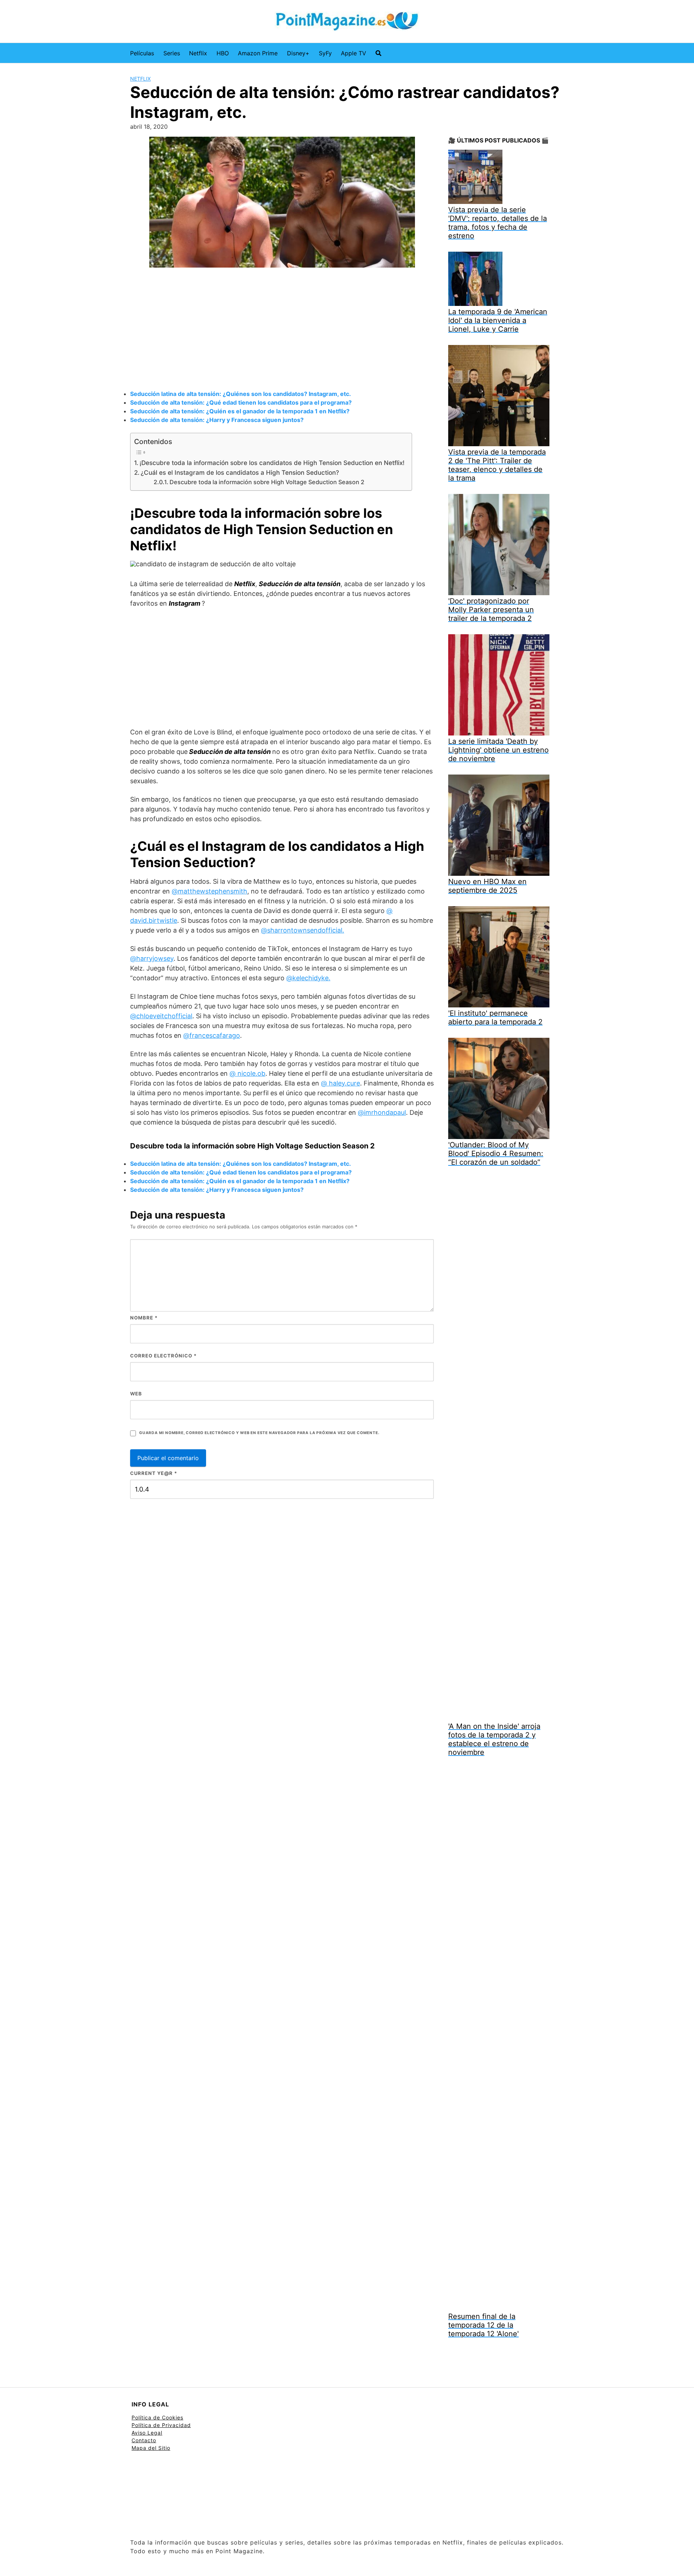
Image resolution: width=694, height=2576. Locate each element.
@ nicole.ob (247, 1073)
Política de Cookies (157, 2417)
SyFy (325, 53)
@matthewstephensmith (209, 891)
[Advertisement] (282, 330)
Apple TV (354, 53)
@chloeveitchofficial (161, 1016)
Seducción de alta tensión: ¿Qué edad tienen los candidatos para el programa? (241, 402)
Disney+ (298, 53)
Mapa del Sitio (151, 2448)
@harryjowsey (152, 958)
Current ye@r (154, 1473)
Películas (142, 53)
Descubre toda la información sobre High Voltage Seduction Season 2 (267, 482)
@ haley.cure (340, 1083)
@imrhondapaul (382, 1112)
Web (136, 1394)
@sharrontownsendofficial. (303, 930)
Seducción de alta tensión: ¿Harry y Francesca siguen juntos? (217, 420)
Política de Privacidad (161, 2425)
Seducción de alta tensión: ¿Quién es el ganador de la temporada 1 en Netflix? (240, 411)
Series (172, 53)
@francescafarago (212, 1035)
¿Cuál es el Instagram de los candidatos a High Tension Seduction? (240, 472)
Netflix (198, 53)
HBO (223, 53)
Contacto (144, 2440)
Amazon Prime (258, 53)
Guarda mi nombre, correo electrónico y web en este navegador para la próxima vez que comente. (259, 1433)
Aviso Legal (147, 2433)
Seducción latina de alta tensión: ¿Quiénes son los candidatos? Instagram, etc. (241, 394)
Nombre (144, 1318)
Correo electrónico (163, 1356)
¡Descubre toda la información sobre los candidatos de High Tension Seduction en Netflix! (272, 463)
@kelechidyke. (308, 978)
